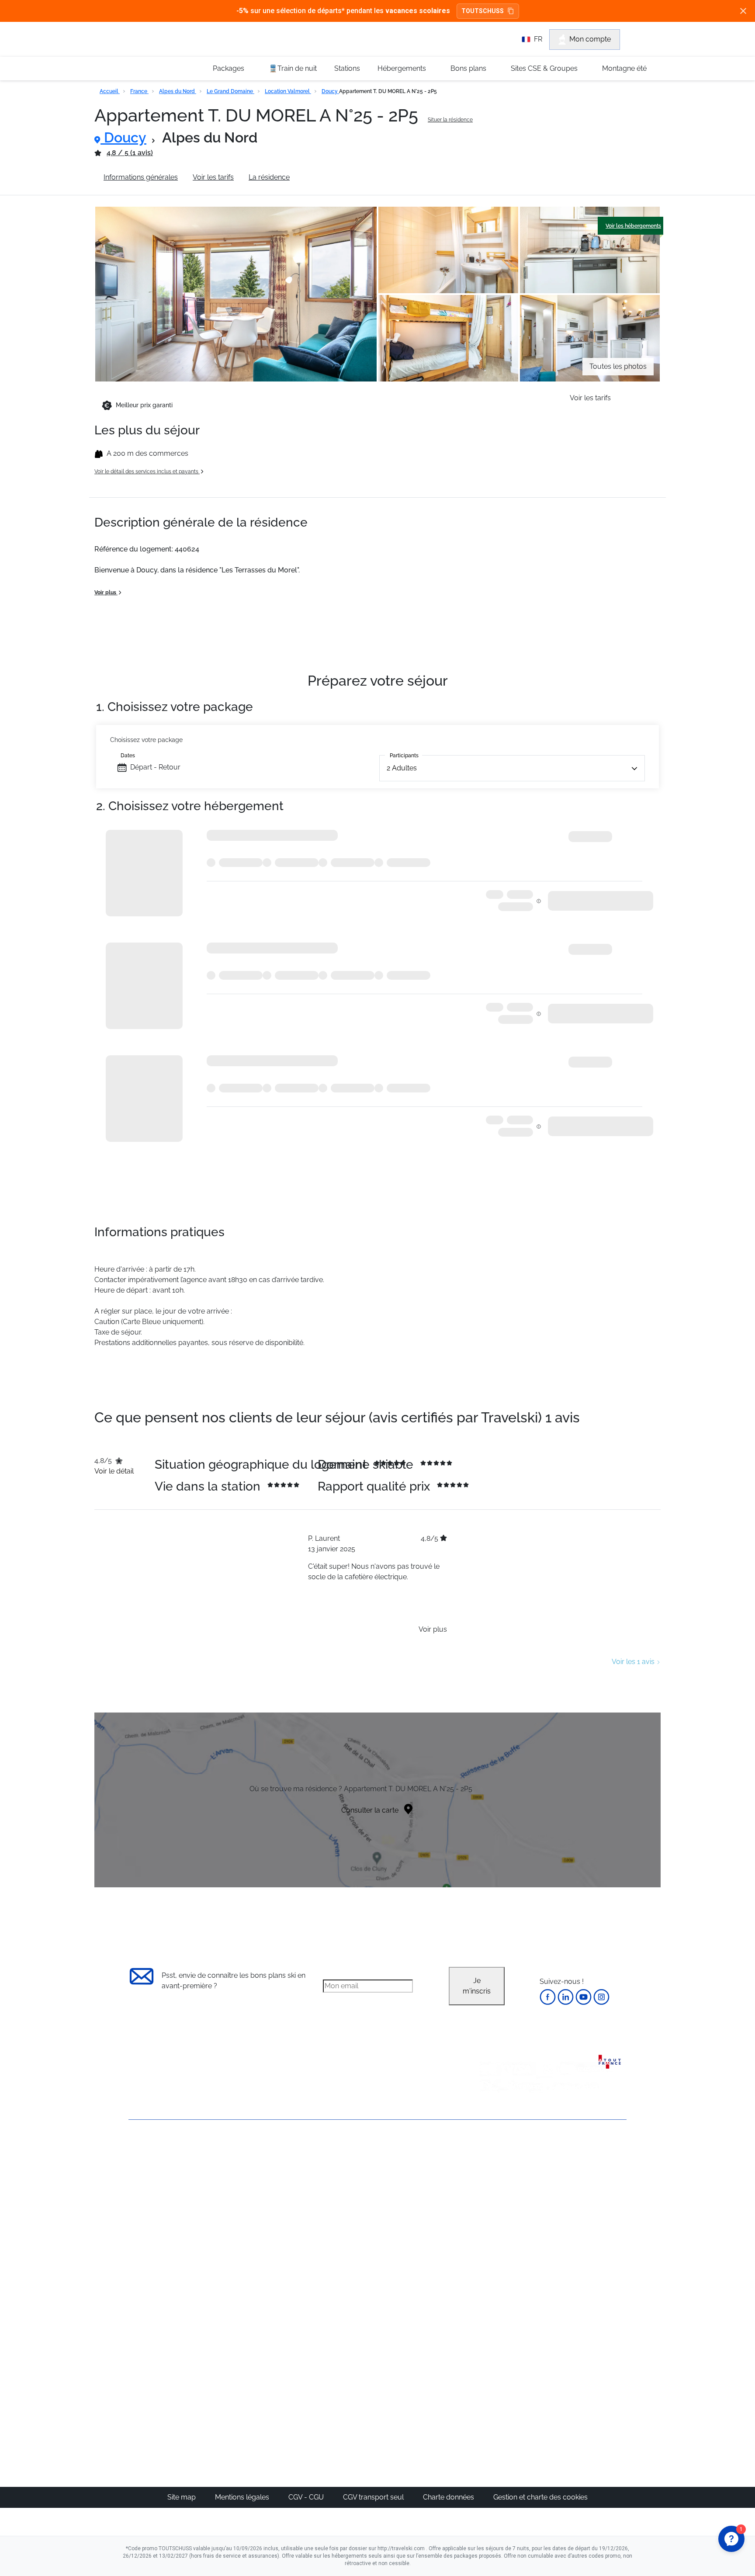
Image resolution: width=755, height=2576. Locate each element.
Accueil (110, 91)
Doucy (330, 91)
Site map (182, 2497)
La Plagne (417, 2214)
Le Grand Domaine (230, 91)
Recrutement (149, 2181)
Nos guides (339, 2353)
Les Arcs (415, 2224)
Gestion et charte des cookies (540, 2497)
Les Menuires (423, 2234)
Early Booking (261, 2214)
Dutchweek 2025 (428, 2385)
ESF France (581, 2287)
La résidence (269, 177)
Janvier (494, 2193)
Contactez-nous (154, 2151)
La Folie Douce (425, 2395)
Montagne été (624, 68)
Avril (489, 2234)
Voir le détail (114, 1471)
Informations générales (141, 177)
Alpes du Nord (178, 91)
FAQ (135, 2196)
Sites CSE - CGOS (348, 2193)
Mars (490, 2224)
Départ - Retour (155, 767)
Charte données (449, 2497)
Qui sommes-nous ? (161, 2166)
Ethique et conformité (163, 2211)
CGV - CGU (307, 2497)
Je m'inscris (477, 1986)
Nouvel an (499, 2182)
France (139, 91)
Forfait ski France (590, 2276)
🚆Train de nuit (293, 68)
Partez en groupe (348, 2182)
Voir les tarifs (213, 177)
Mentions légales (243, 2497)
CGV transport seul (374, 2497)
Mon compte (590, 39)
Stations (347, 68)
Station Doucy (327, 177)
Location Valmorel (288, 91)
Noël (490, 2172)
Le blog (332, 2343)
